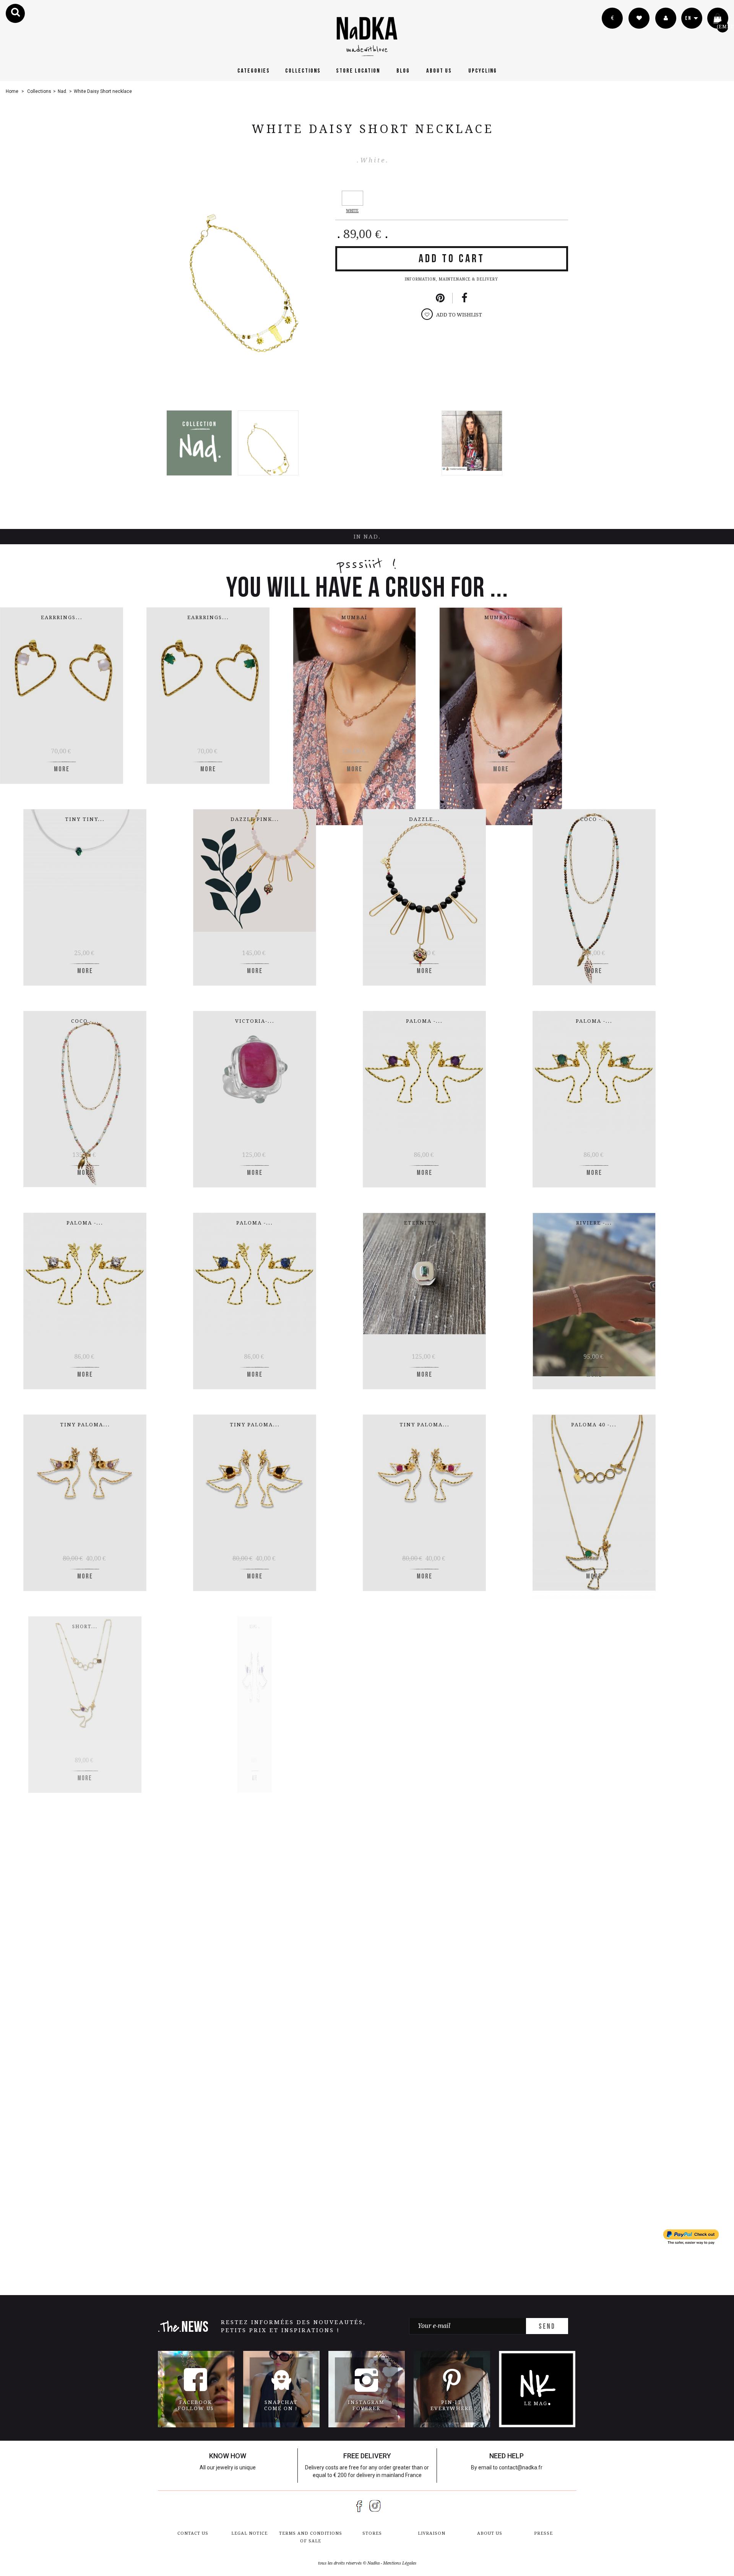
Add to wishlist (459, 315)
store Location (358, 71)
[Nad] (199, 443)
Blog (403, 71)
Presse (543, 2533)
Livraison (432, 2533)
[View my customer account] (666, 18)
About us (439, 71)
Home (12, 91)
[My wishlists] (639, 18)
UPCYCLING (483, 71)
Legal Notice (249, 2533)
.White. (373, 160)
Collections (303, 71)
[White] (352, 198)
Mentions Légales (400, 2563)
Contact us (193, 2533)
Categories (254, 71)
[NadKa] (367, 36)
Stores (372, 2533)
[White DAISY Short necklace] (268, 443)
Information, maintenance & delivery (451, 279)
